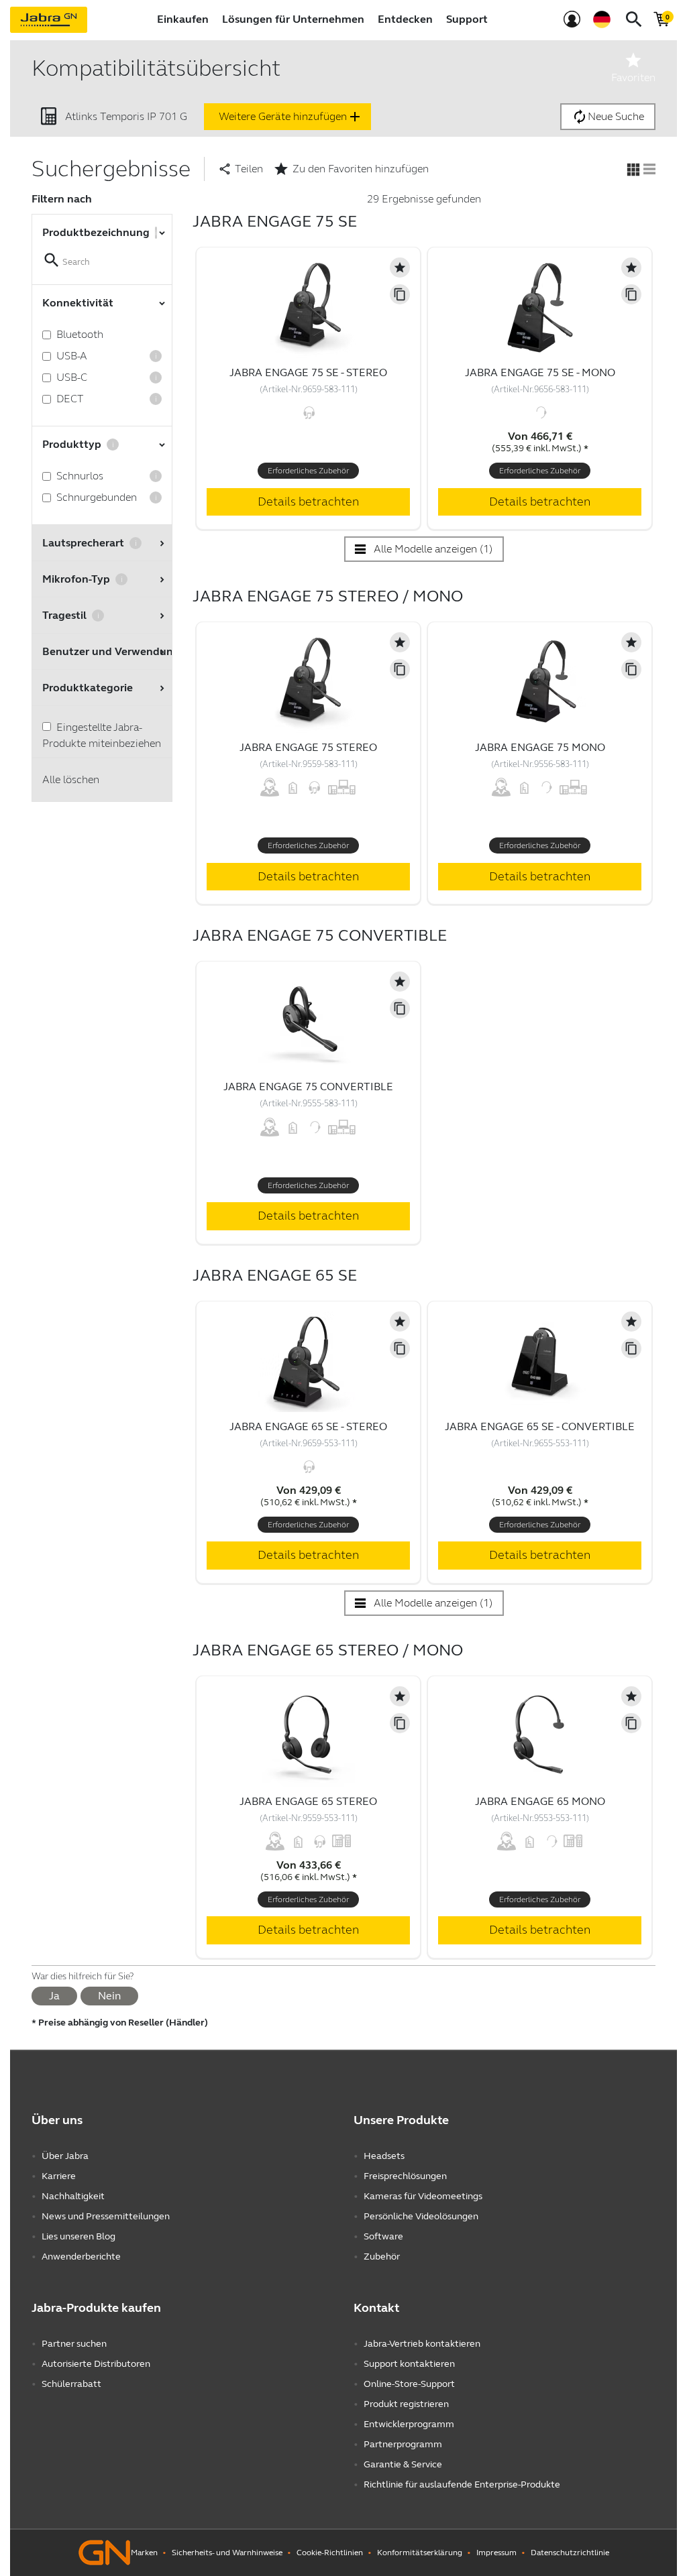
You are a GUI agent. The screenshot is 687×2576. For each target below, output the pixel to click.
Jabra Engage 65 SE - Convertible (540, 1426)
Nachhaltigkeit (73, 2196)
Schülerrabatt (71, 2384)
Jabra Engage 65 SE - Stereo (308, 1426)
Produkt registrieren (406, 2404)
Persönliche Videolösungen (421, 2216)
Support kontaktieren (409, 2364)
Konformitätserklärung (420, 2553)
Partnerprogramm (403, 2444)
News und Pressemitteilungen (106, 2216)
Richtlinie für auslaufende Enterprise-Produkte (462, 2484)
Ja (54, 1996)
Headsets (384, 2156)
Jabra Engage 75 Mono (540, 747)
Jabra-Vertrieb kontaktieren (422, 2344)
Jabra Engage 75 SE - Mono (540, 372)
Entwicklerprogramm (409, 2424)
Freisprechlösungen (405, 2176)
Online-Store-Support (409, 2384)
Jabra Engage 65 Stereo (308, 1801)
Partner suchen (74, 2344)
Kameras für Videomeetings (423, 2196)
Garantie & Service (403, 2464)
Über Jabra (65, 2156)
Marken (144, 2553)
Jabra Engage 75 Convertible (308, 1087)
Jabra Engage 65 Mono (540, 1801)
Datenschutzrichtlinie (570, 2553)
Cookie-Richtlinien (330, 2553)
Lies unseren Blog (78, 2236)
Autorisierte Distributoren (96, 2364)
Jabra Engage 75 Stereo (308, 747)
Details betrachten (308, 502)
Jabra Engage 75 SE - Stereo (308, 372)
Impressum (496, 2553)
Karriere (59, 2176)
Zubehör (382, 2257)
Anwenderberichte (81, 2257)
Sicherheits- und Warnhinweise (227, 2553)
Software (383, 2236)
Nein (109, 1996)
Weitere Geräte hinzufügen (291, 117)
